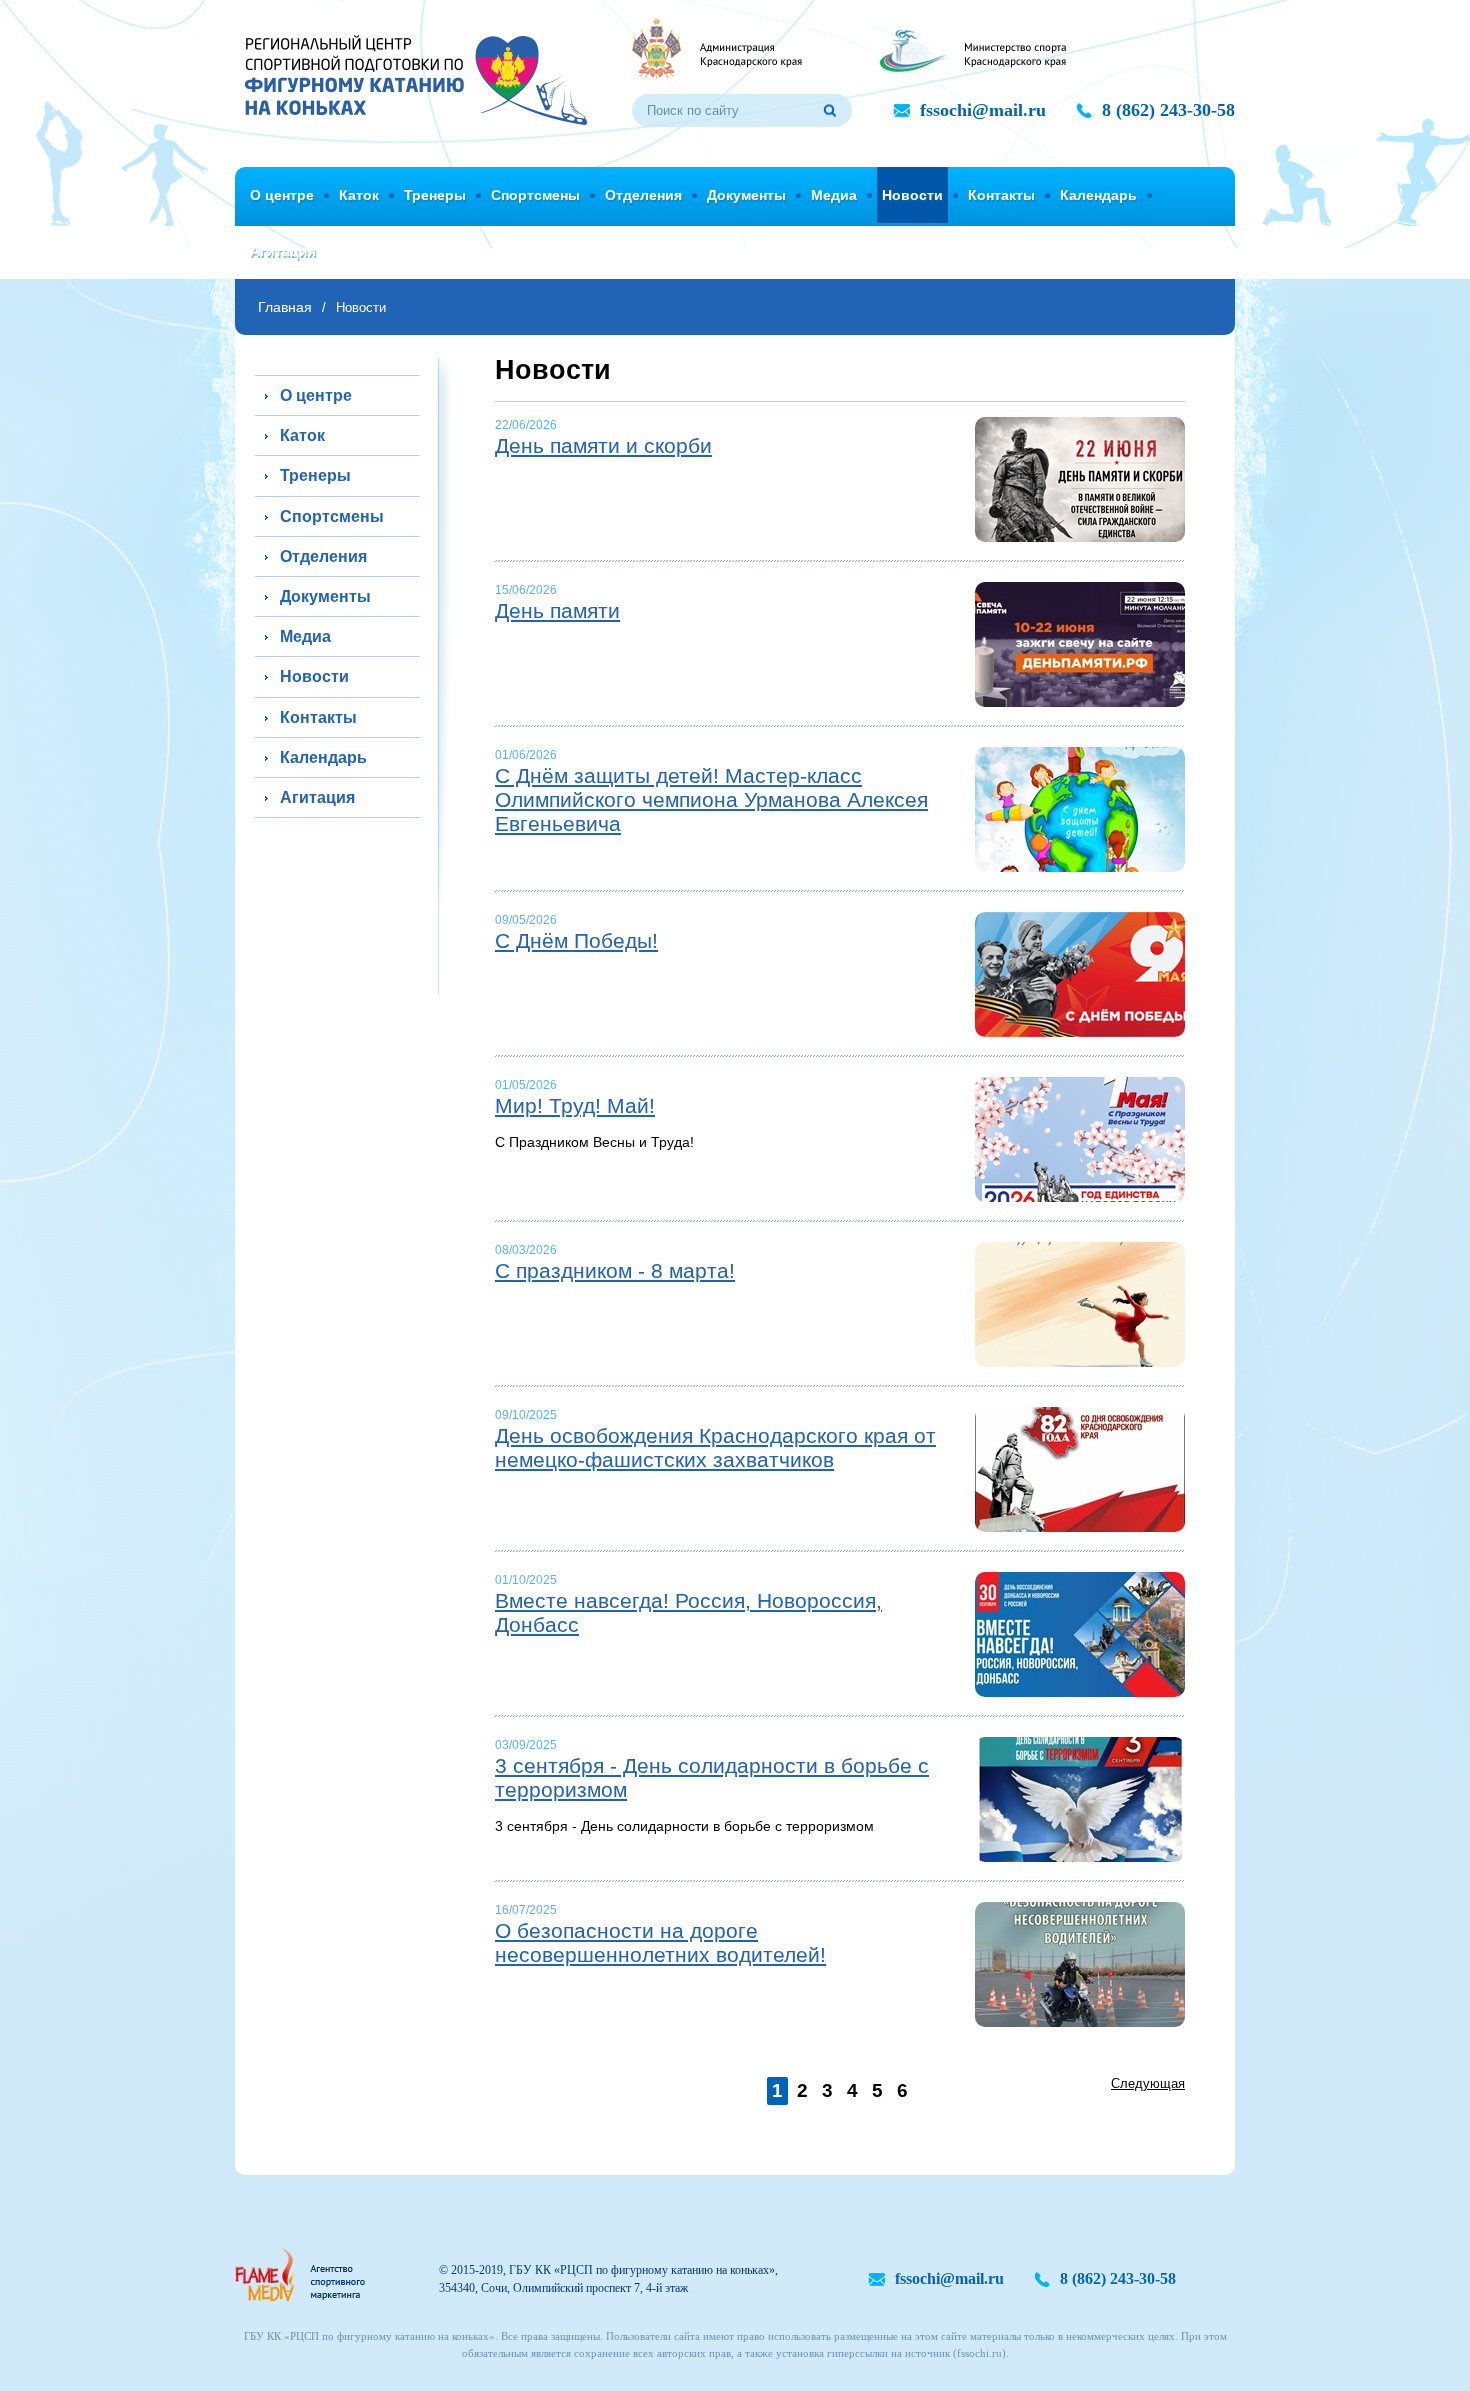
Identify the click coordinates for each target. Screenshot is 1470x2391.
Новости (912, 195)
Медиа (834, 195)
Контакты (1001, 195)
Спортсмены (535, 195)
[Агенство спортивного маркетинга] (300, 2274)
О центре (282, 195)
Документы (746, 195)
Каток (359, 195)
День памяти (557, 610)
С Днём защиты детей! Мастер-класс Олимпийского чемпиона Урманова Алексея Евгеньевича (711, 799)
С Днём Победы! (576, 940)
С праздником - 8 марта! (615, 1270)
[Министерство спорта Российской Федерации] (969, 47)
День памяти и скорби (603, 445)
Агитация (283, 251)
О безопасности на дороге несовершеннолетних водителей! (660, 1942)
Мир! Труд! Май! (575, 1105)
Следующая (1148, 2083)
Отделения (643, 195)
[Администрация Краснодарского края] (717, 47)
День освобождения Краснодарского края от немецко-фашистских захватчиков (715, 1447)
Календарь (1098, 195)
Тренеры (435, 195)
